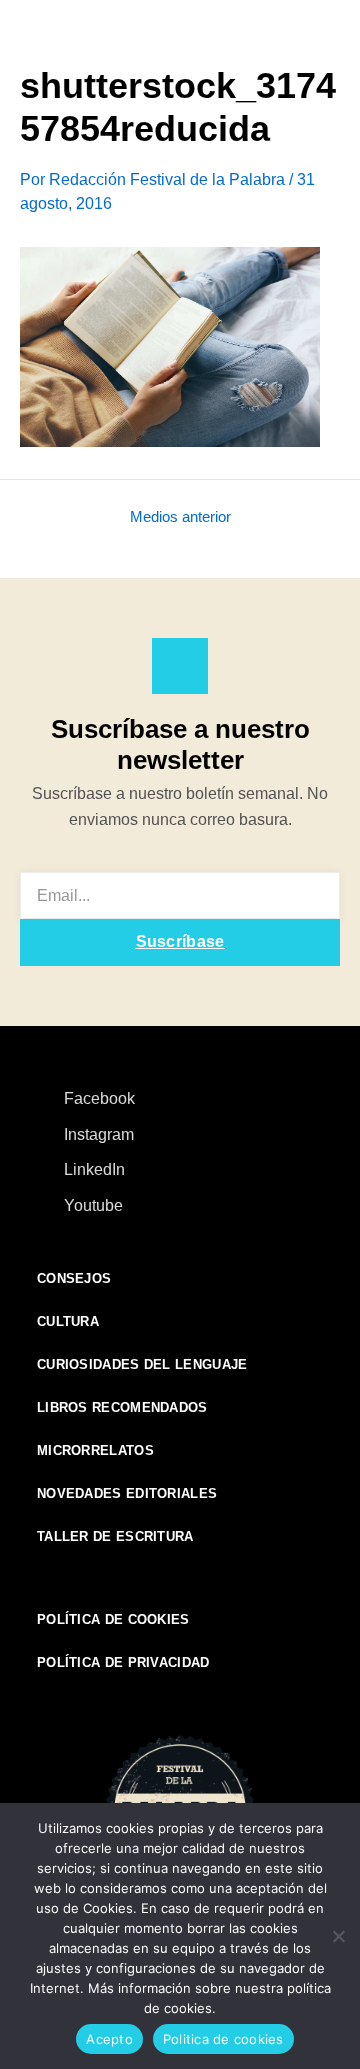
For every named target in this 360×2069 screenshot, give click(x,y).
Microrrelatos (95, 1450)
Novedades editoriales (127, 1493)
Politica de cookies (223, 2039)
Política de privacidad (123, 1662)
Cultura (68, 1321)
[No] (337, 1933)
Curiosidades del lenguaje (142, 1364)
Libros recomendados (122, 1407)
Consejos (74, 1278)
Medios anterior (180, 517)
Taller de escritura (115, 1536)
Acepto (109, 2039)
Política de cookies (113, 1619)
